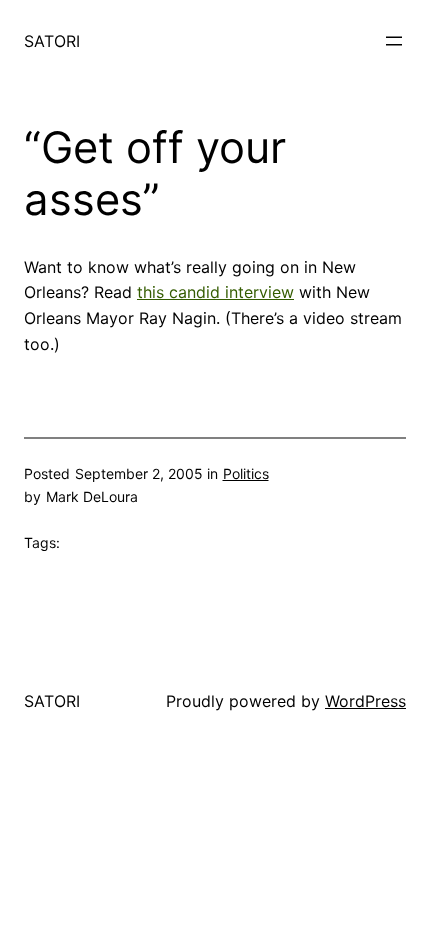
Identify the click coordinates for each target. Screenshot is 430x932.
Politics (246, 473)
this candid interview (215, 292)
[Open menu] (394, 41)
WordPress (365, 701)
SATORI (52, 41)
